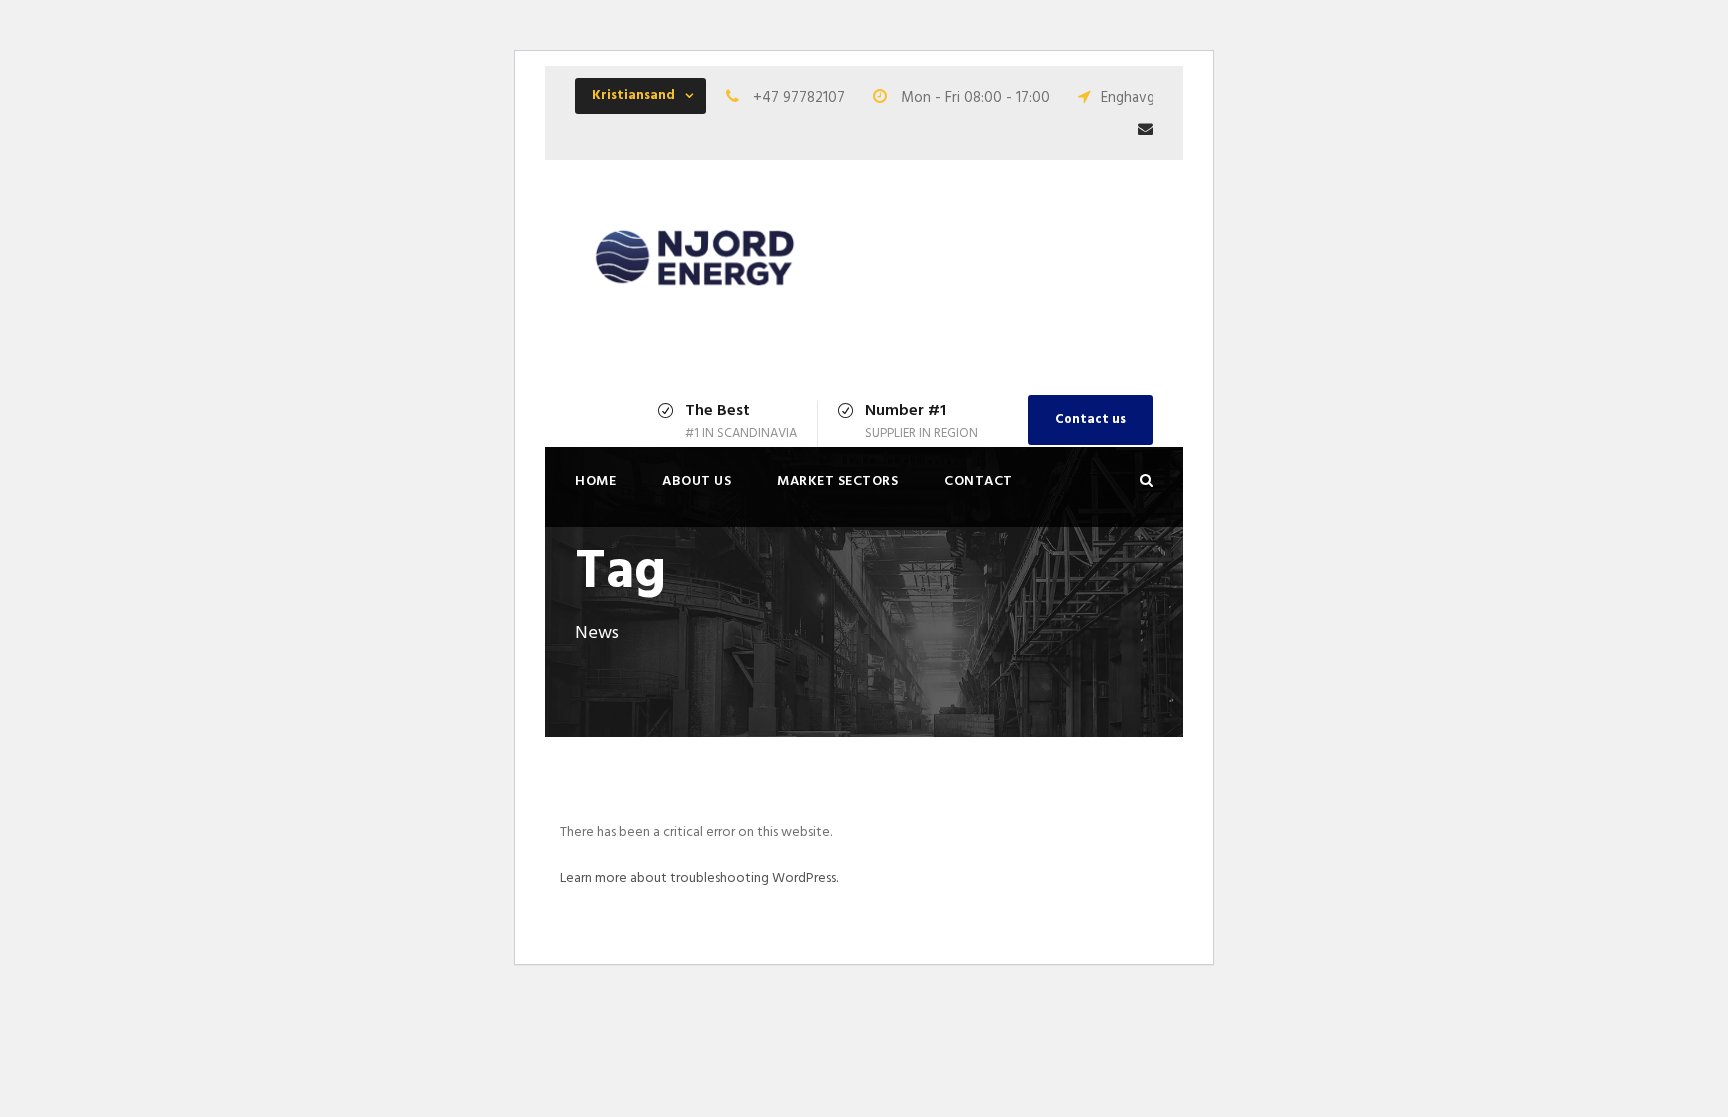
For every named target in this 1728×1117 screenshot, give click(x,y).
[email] (1145, 130)
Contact (978, 481)
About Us (696, 481)
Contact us (1090, 419)
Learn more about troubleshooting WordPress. (699, 878)
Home (595, 481)
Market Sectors (837, 481)
